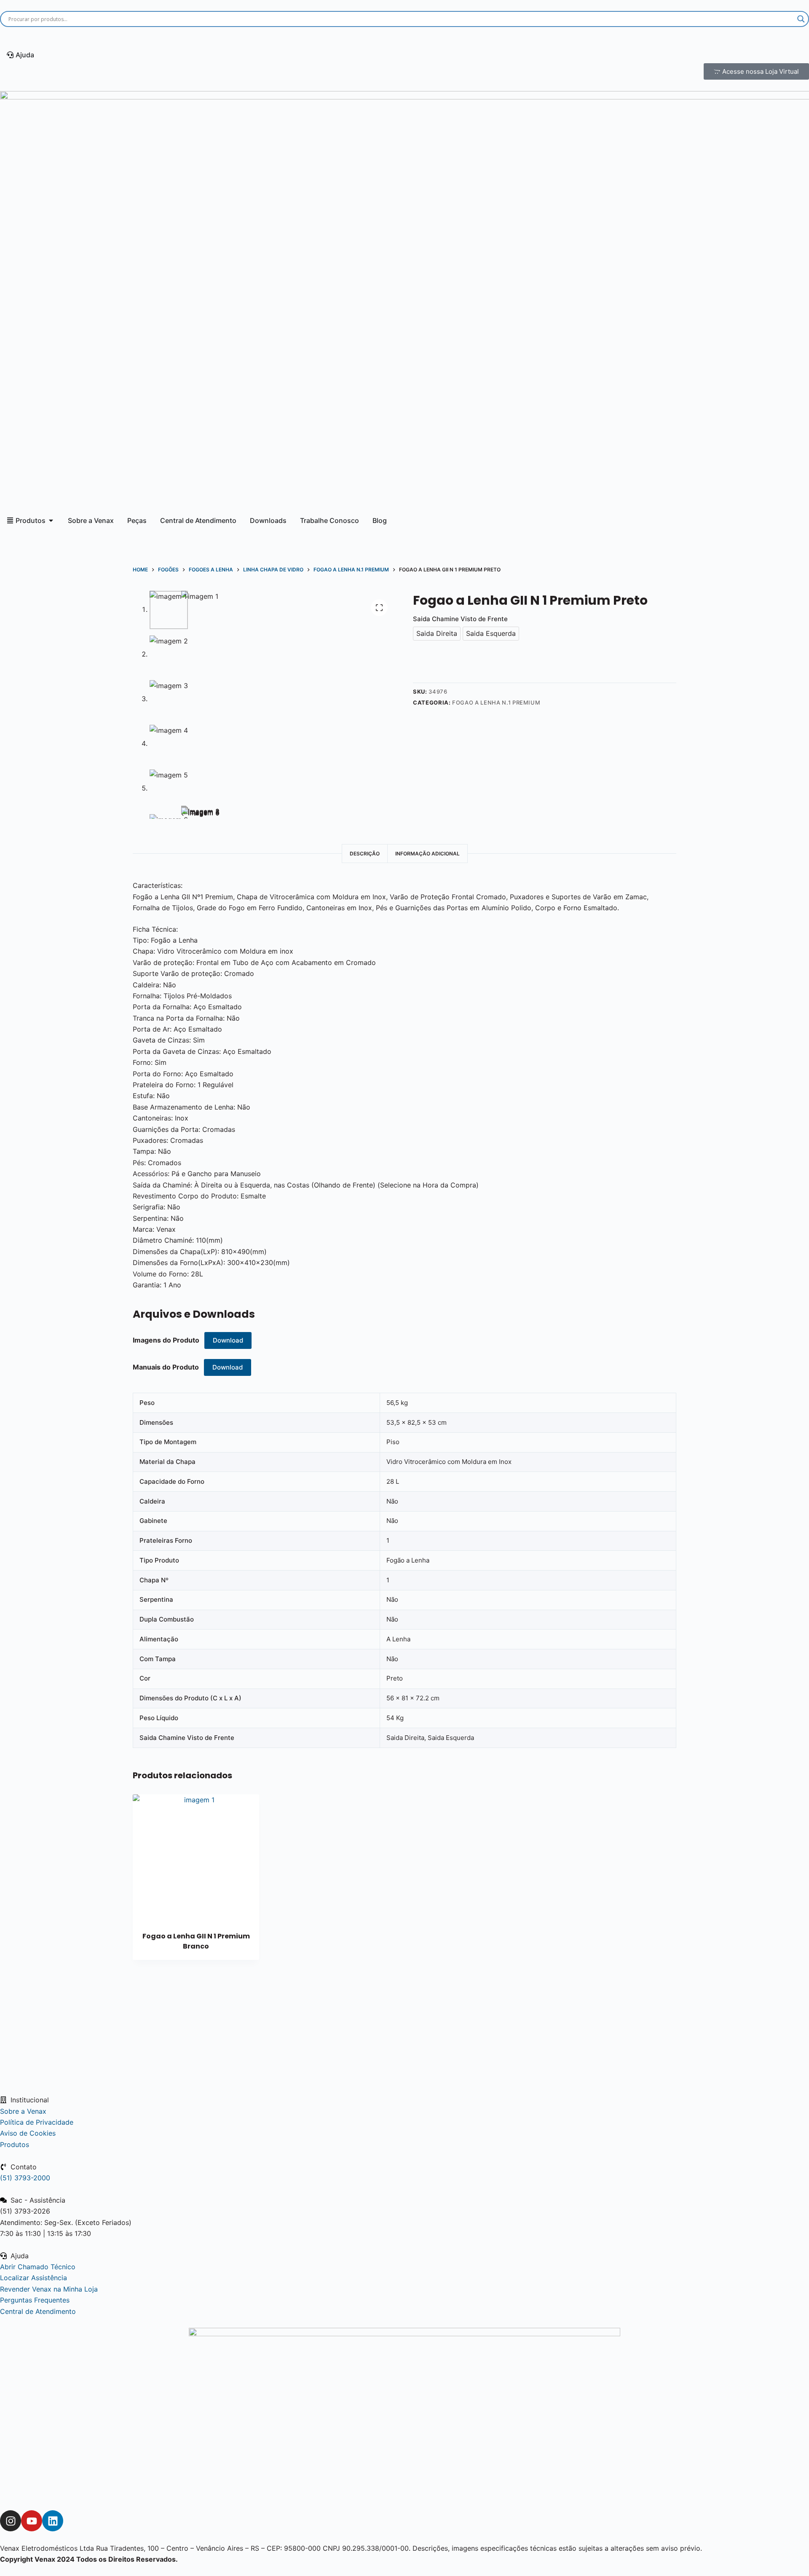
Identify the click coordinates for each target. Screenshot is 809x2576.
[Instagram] (11, 2521)
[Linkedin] (53, 2521)
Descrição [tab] (365, 854)
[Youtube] (32, 2521)
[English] (15, 37)
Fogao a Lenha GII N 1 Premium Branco (196, 1941)
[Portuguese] (73, 37)
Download (228, 1340)
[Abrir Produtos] (51, 520)
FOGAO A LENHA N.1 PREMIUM (496, 702)
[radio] (437, 634)
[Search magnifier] (801, 19)
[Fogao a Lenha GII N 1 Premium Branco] (196, 1858)
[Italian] (102, 37)
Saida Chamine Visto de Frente (460, 619)
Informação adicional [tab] (427, 854)
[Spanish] (44, 37)
